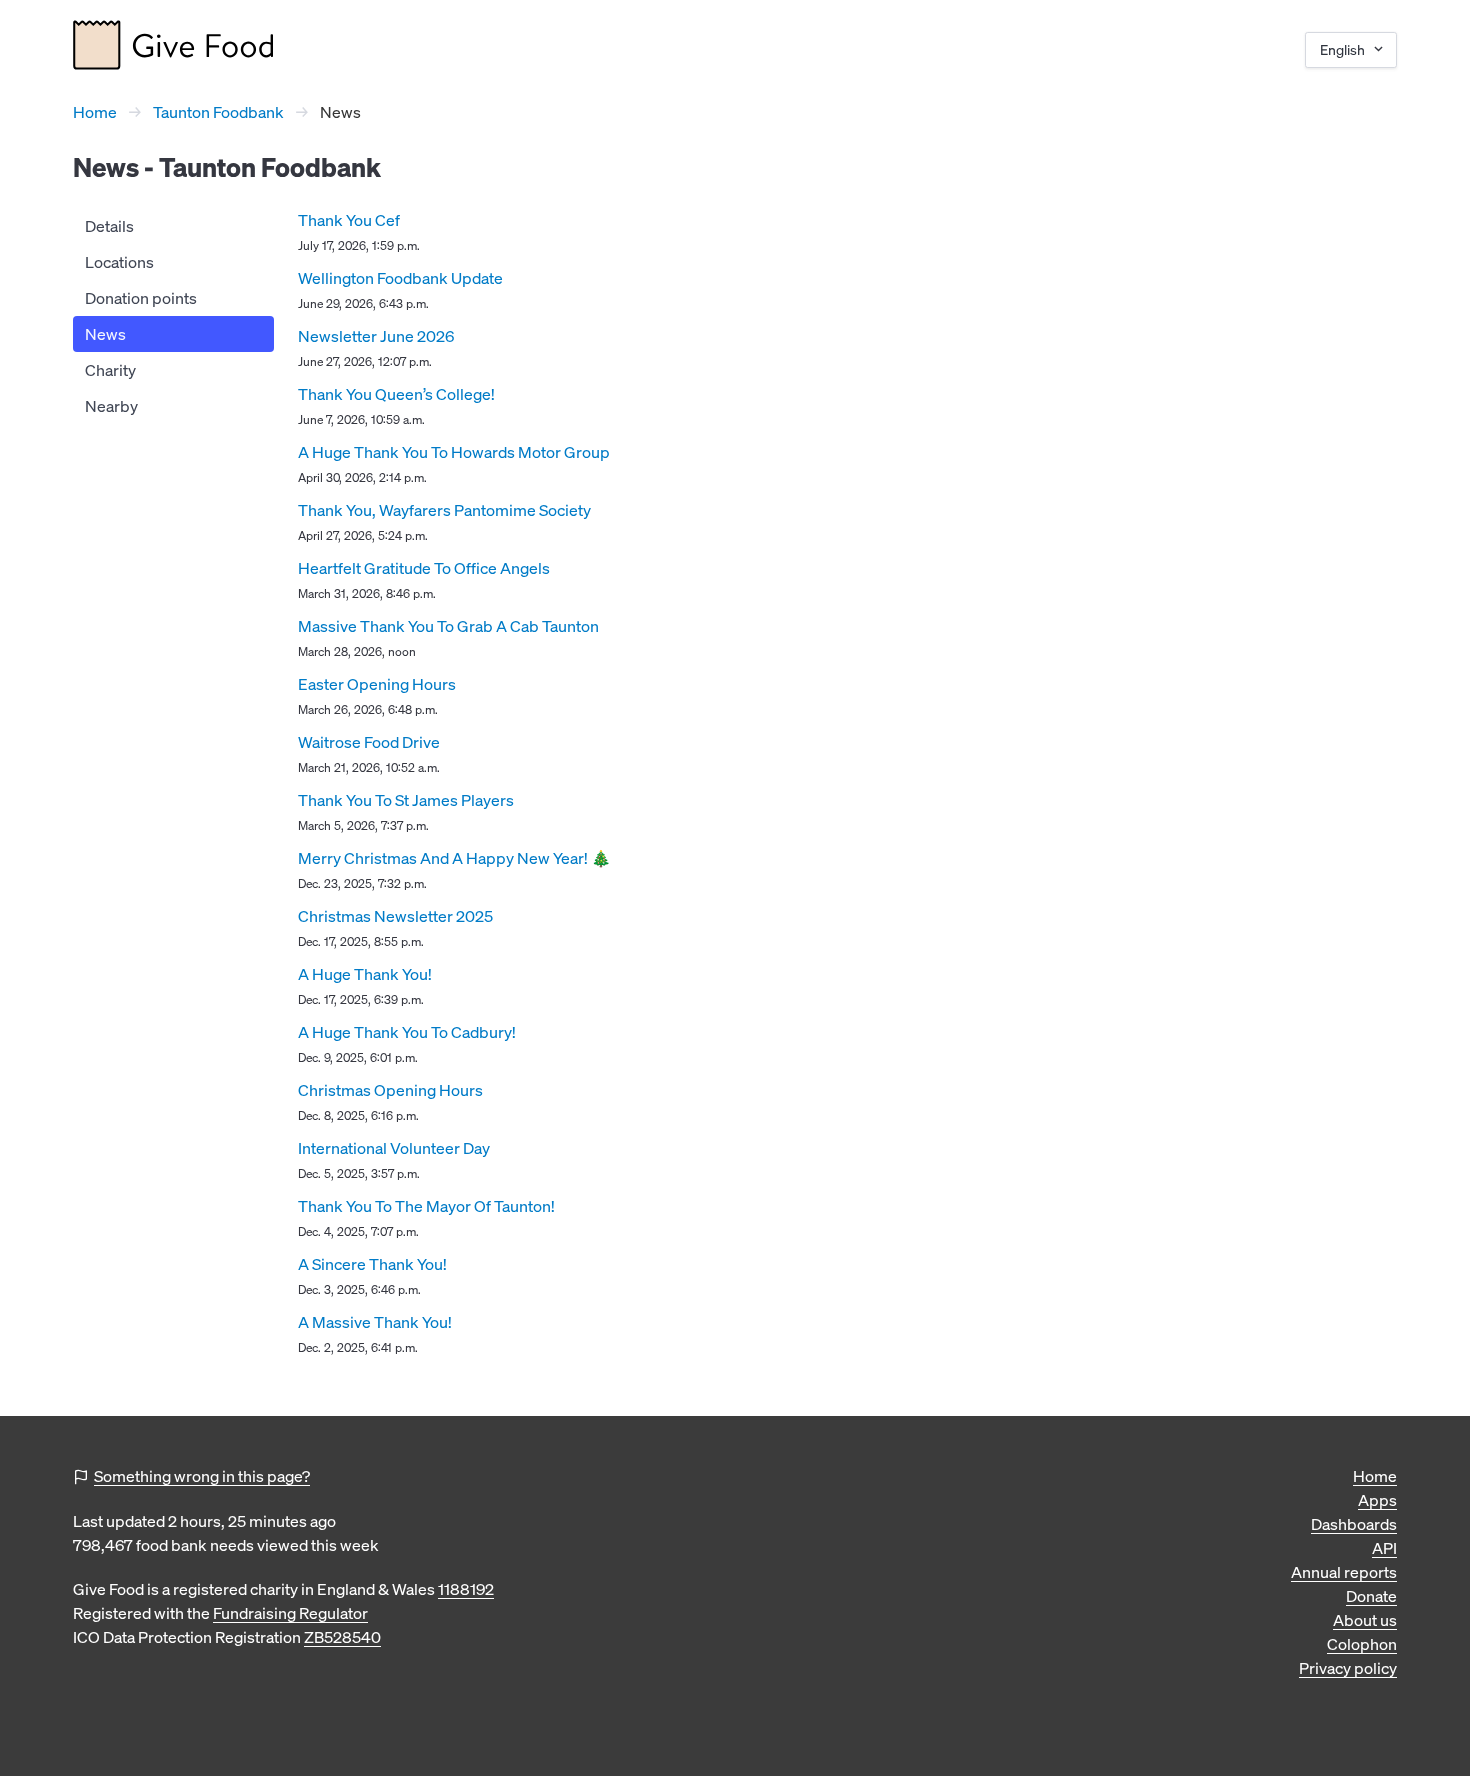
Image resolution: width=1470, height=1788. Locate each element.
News (105, 334)
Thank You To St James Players (406, 800)
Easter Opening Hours (377, 684)
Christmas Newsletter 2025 (395, 916)
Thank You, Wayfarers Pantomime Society (444, 510)
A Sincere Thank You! (372, 1264)
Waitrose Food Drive (369, 742)
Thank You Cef (349, 220)
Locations (119, 262)
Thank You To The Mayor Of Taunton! (426, 1206)
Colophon (1362, 1644)
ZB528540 (342, 1637)
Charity (110, 370)
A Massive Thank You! (375, 1322)
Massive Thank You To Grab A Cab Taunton (448, 626)
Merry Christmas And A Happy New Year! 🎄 (454, 858)
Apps (1377, 1500)
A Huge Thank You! (365, 974)
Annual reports (1344, 1572)
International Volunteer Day (394, 1148)
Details (109, 226)
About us (1365, 1620)
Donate (1371, 1596)
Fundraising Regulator (290, 1613)
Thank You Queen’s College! (396, 394)
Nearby (111, 406)
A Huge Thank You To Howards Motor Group (454, 452)
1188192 (466, 1589)
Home (95, 112)
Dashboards (1354, 1524)
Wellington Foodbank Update (400, 278)
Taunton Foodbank (218, 112)
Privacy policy (1348, 1668)
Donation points (141, 298)
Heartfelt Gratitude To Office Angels (424, 568)
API (1384, 1548)
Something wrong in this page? (202, 1476)
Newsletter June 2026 (376, 336)
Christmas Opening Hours (390, 1090)
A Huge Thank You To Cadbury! (407, 1032)
